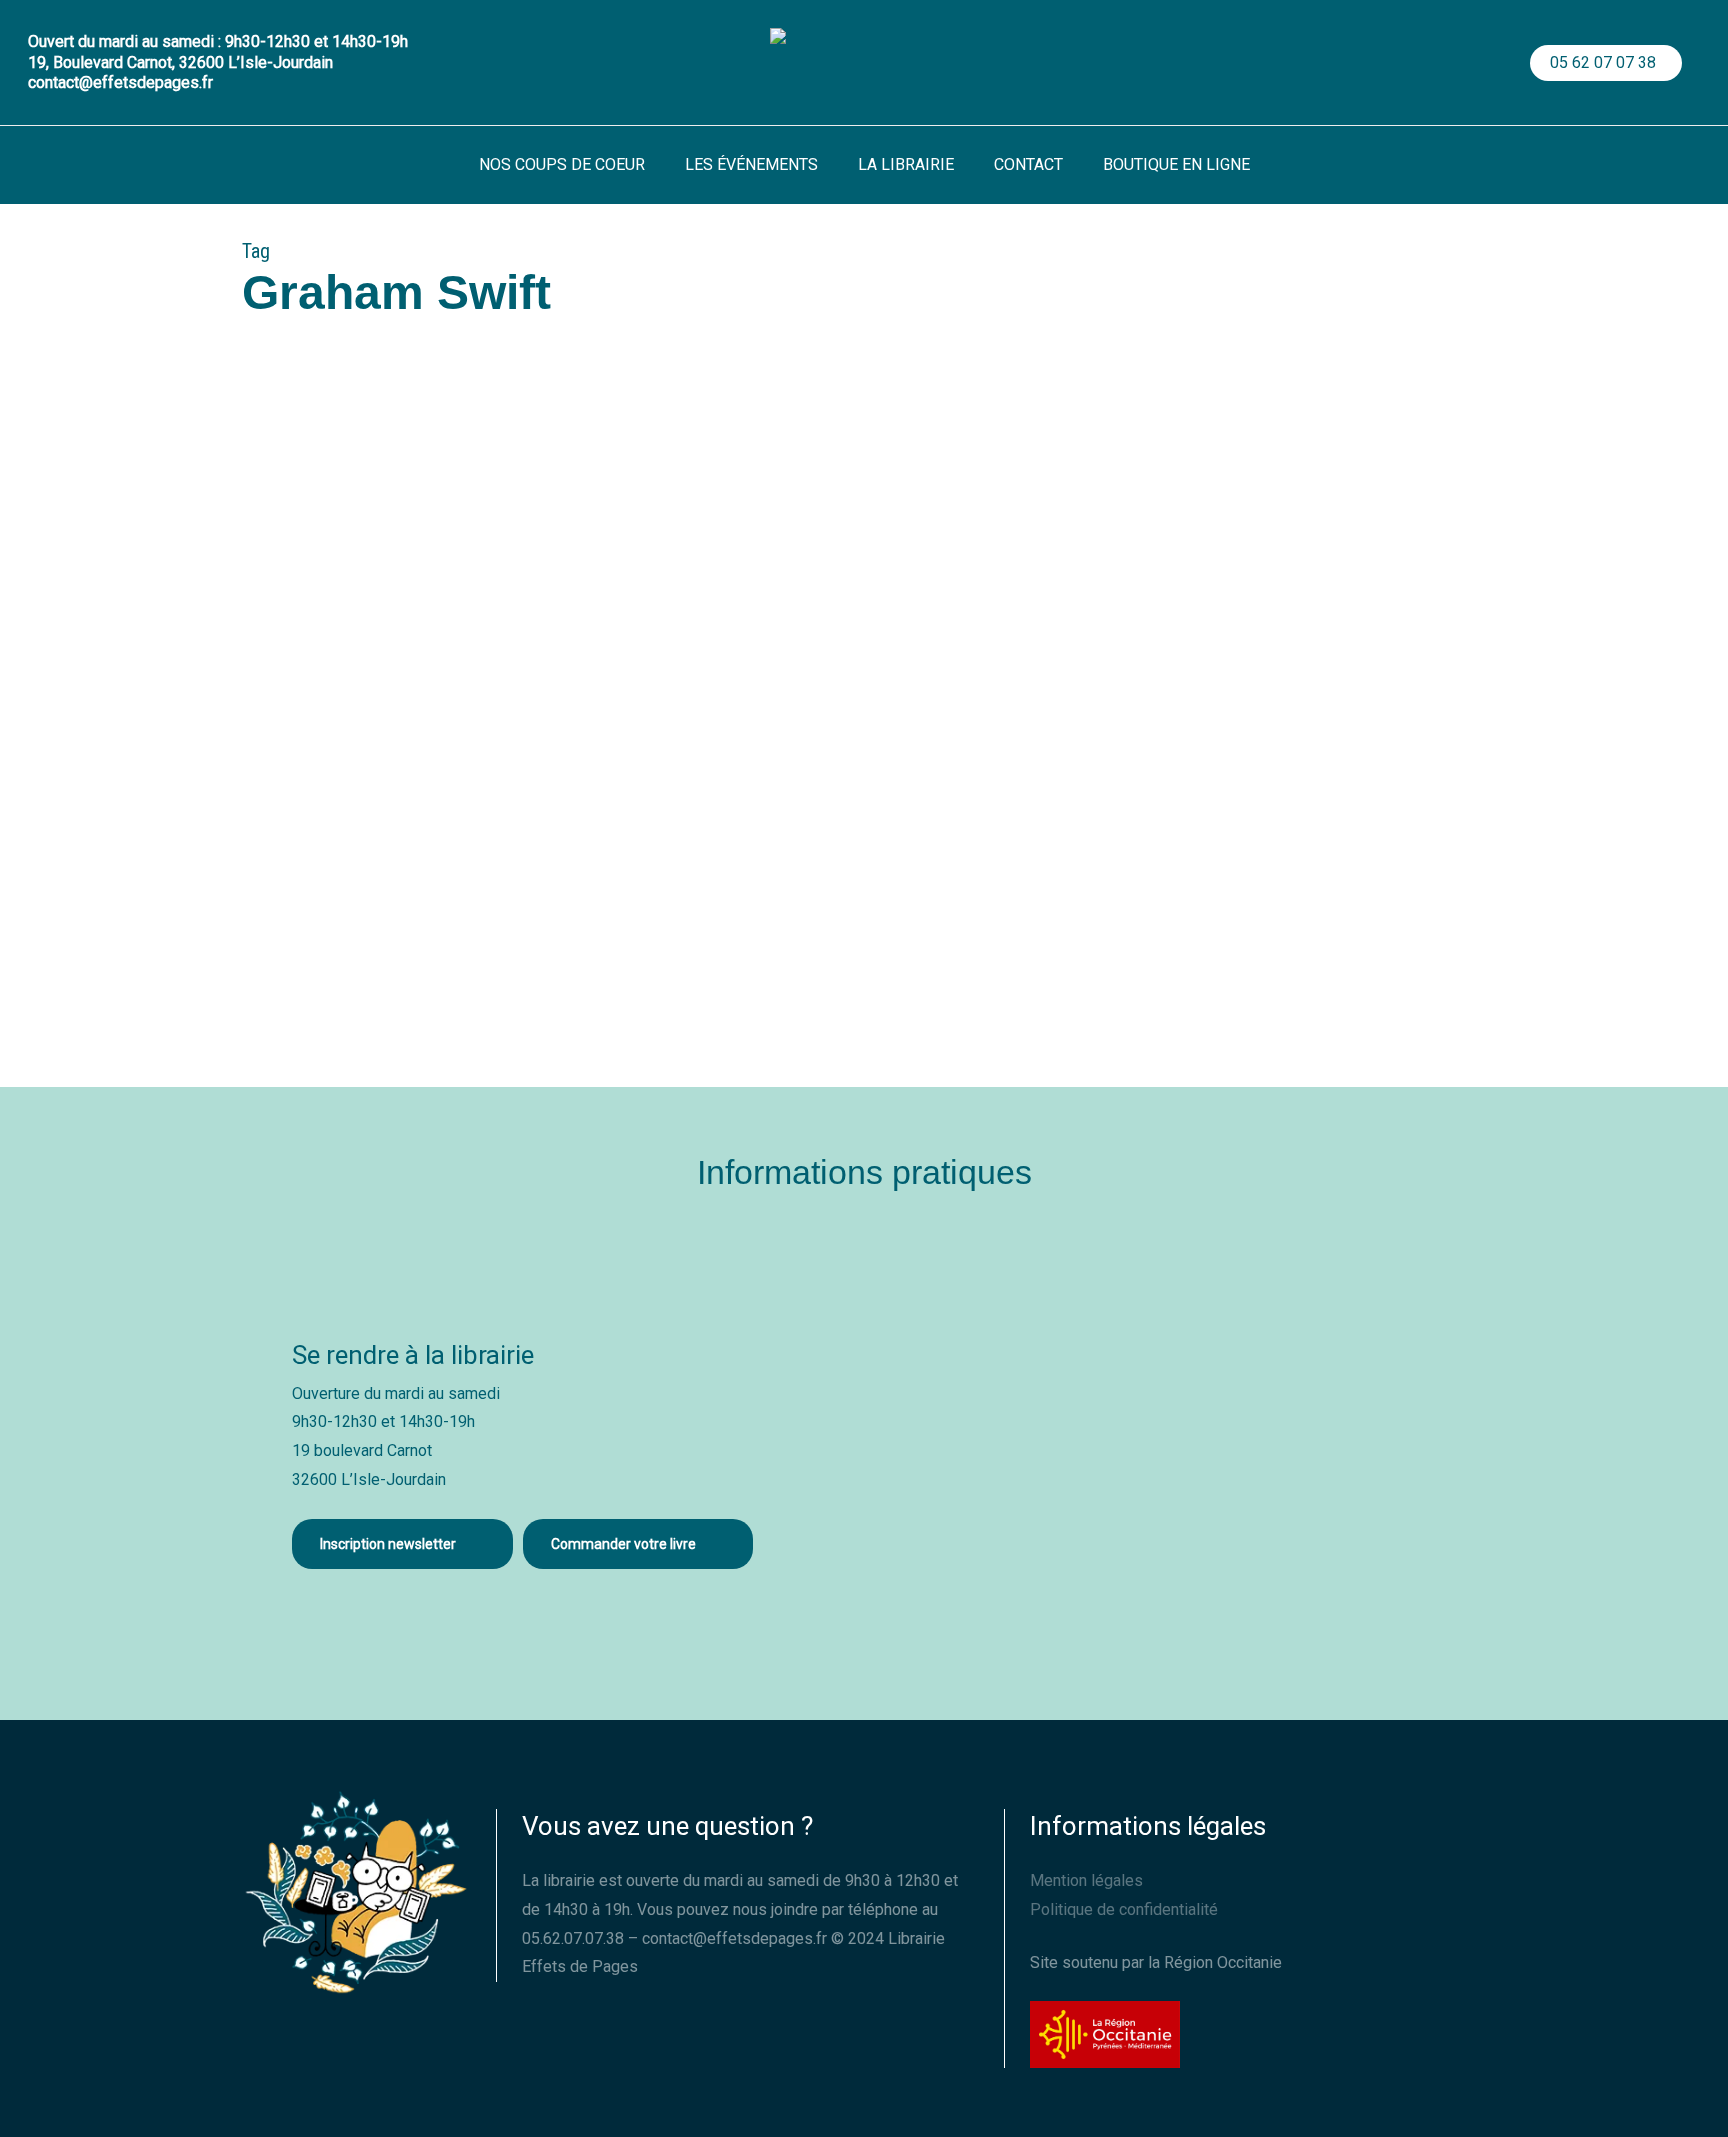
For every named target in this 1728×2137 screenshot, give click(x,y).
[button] (402, 1544)
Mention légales (1086, 1880)
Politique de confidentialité (1124, 1909)
